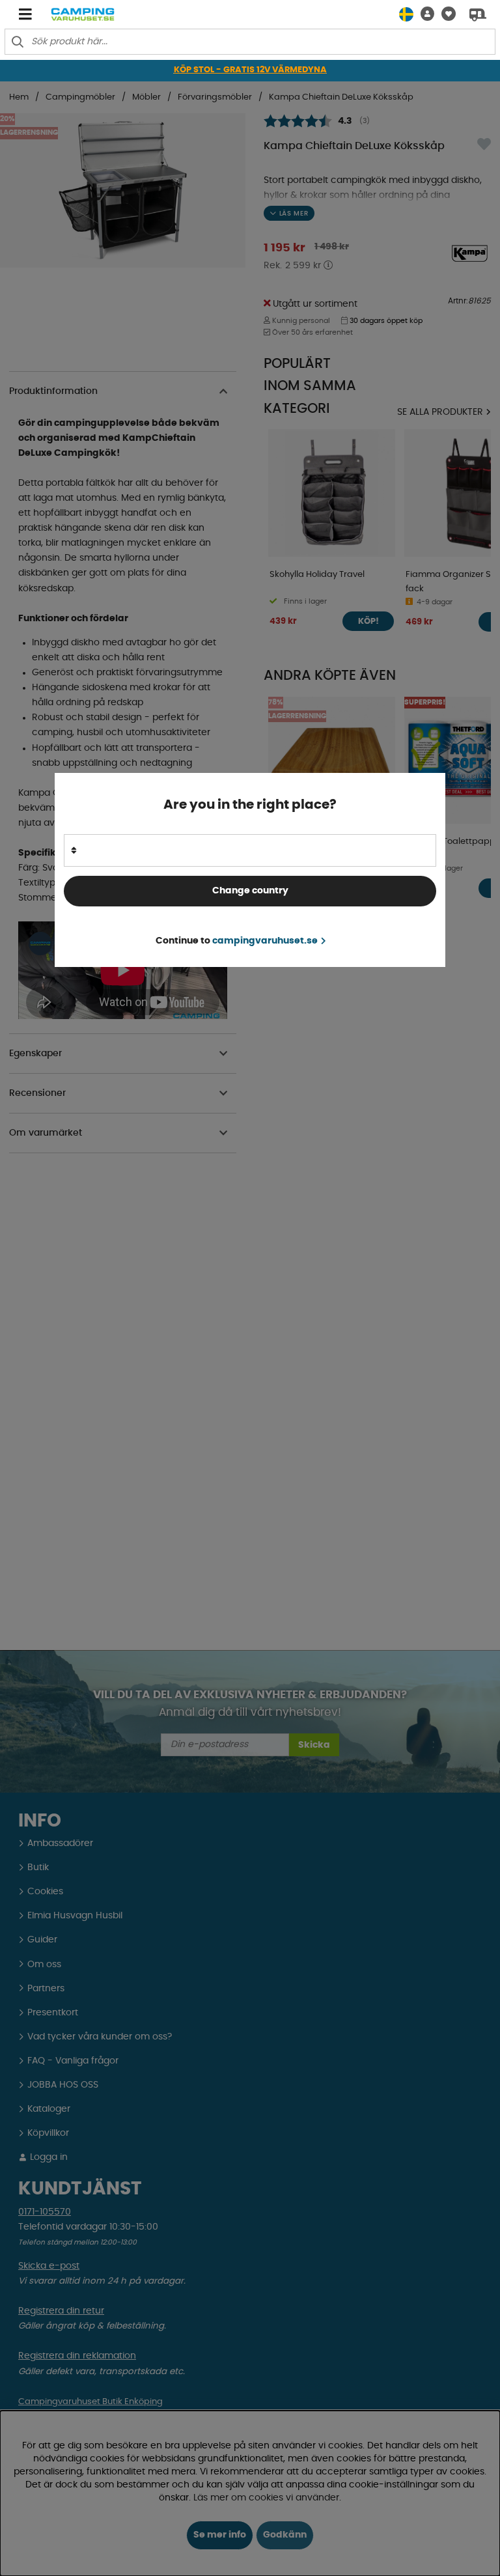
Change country (250, 891)
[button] (424, 14)
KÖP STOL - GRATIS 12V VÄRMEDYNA (250, 70)
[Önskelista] (445, 14)
